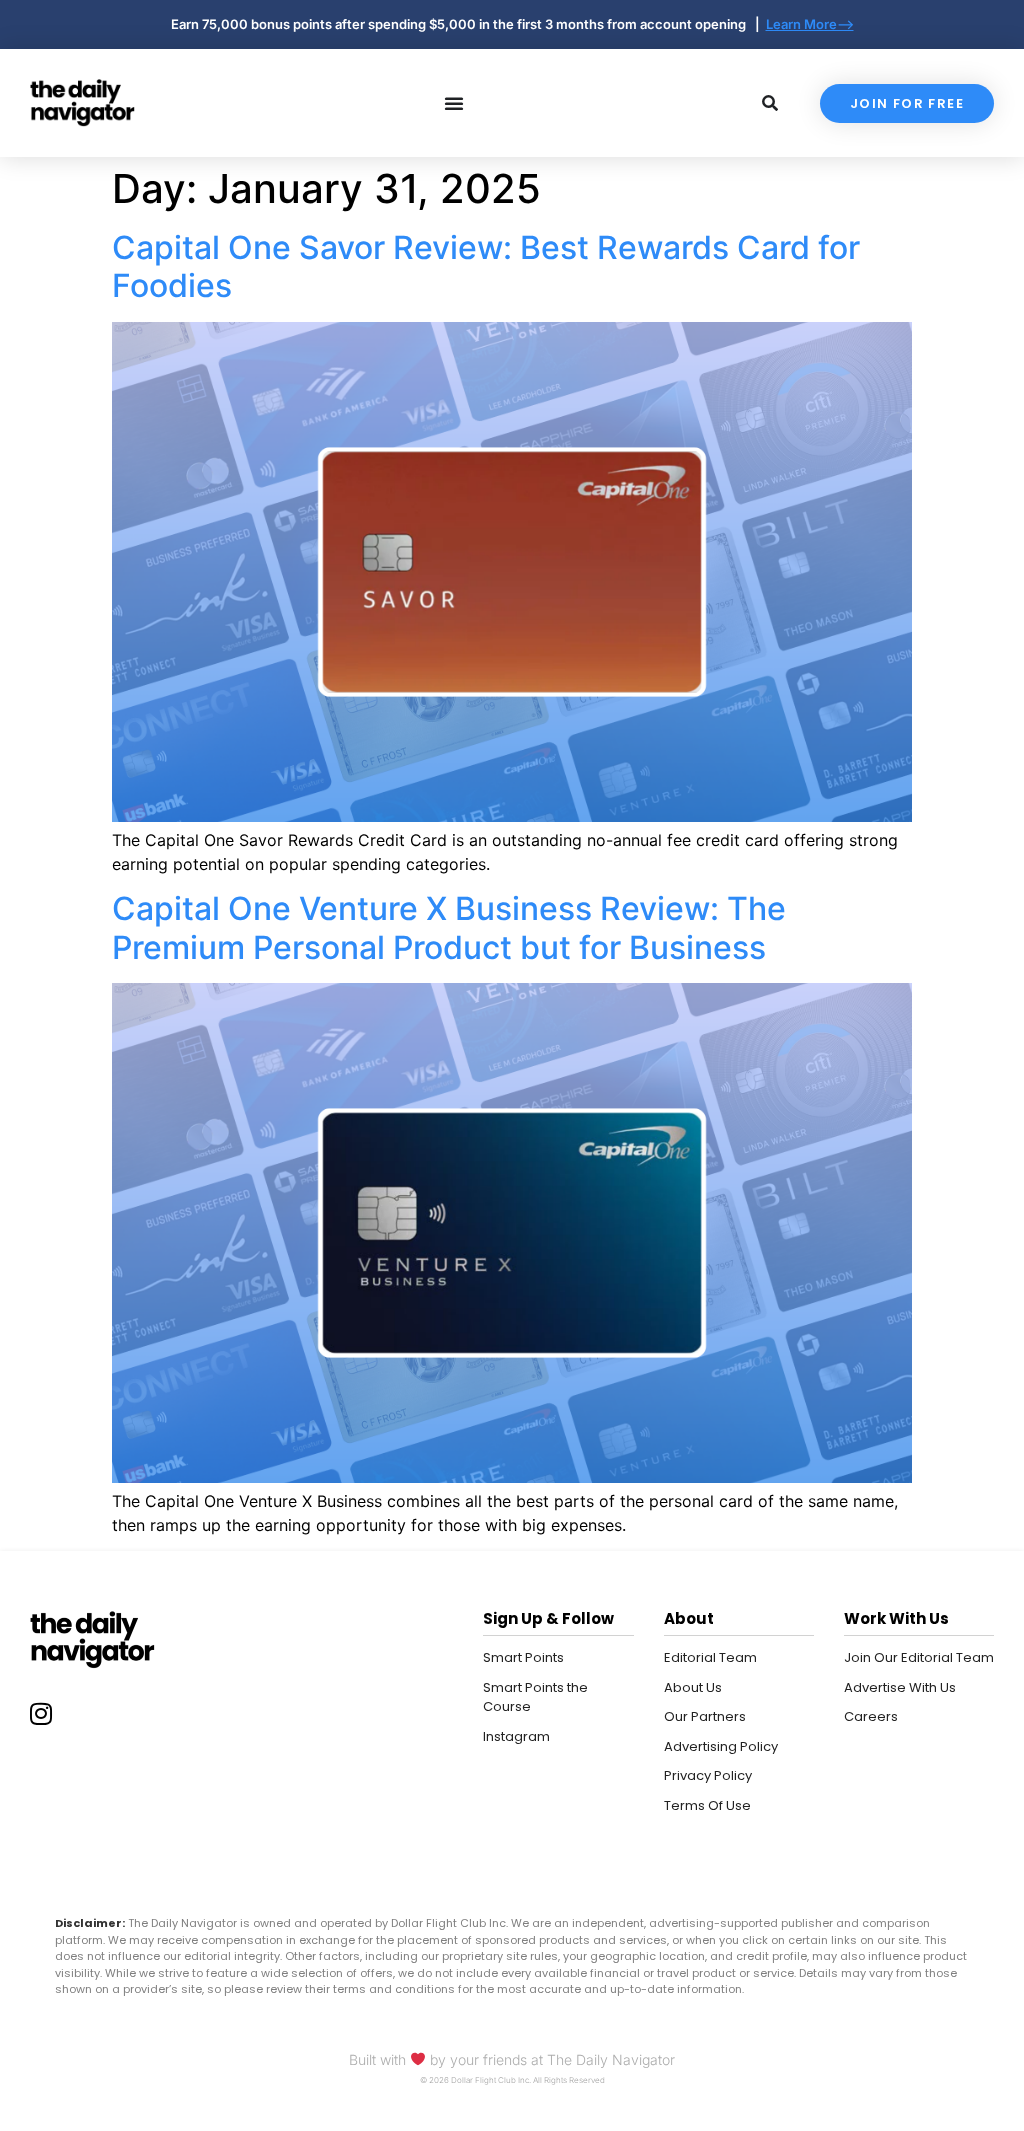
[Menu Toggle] (454, 103)
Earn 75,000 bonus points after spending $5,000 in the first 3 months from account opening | (468, 24)
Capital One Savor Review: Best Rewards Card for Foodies (486, 266)
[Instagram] (41, 1714)
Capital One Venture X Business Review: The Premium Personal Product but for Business (449, 927)
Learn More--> (810, 24)
